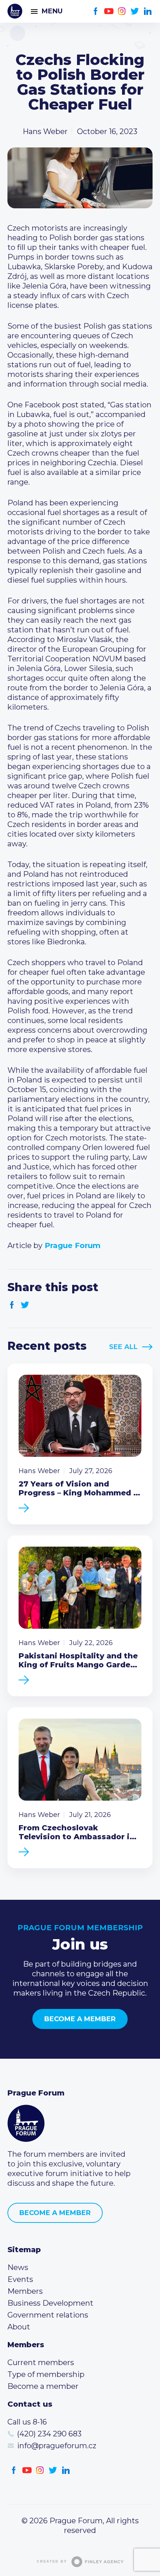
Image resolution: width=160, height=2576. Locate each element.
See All (123, 1347)
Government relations (48, 2315)
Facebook (96, 11)
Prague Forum (15, 11)
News (18, 2267)
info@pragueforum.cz (57, 2446)
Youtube (109, 11)
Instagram (122, 11)
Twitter (135, 11)
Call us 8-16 (27, 2422)
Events (20, 2279)
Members (25, 2291)
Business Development (50, 2303)
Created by (52, 2562)
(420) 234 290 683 (49, 2434)
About (19, 2327)
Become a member (80, 2019)
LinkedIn (148, 11)
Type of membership (46, 2374)
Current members (41, 2362)
